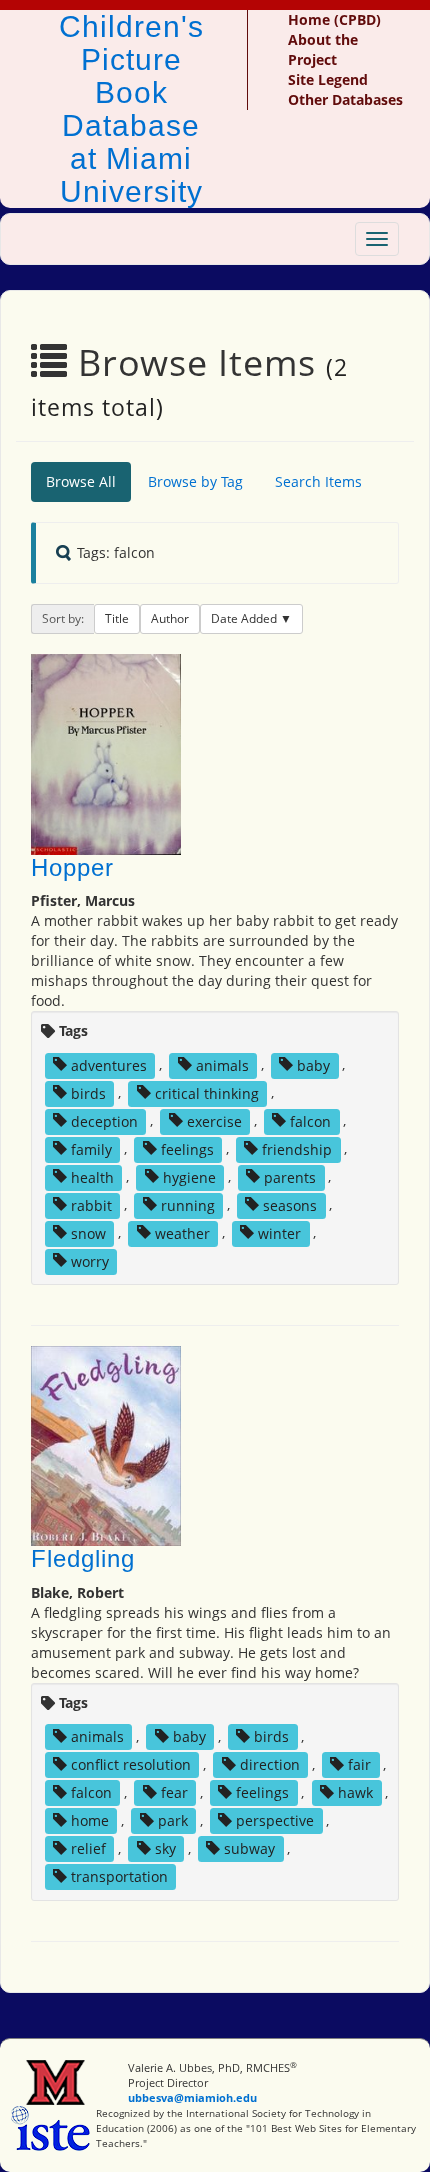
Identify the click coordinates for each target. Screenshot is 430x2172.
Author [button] (170, 618)
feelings (187, 1148)
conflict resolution (131, 1764)
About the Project (323, 49)
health (92, 1176)
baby (313, 1064)
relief (88, 1848)
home (90, 1820)
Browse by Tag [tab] (195, 481)
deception (104, 1120)
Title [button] (117, 618)
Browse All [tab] (81, 481)
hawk (355, 1792)
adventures (109, 1064)
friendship (297, 1148)
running (188, 1204)
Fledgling (83, 1558)
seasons (290, 1204)
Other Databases (345, 99)
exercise (214, 1120)
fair (359, 1764)
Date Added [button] (245, 618)
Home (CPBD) (334, 19)
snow (88, 1232)
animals (222, 1064)
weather (182, 1232)
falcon (310, 1120)
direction (270, 1764)
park (173, 1820)
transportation (119, 1876)
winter (279, 1232)
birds (88, 1092)
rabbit (91, 1204)
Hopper (72, 867)
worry (90, 1260)
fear (174, 1792)
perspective (275, 1820)
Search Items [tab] (318, 481)
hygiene (189, 1176)
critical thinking (207, 1092)
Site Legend (328, 79)
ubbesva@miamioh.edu (192, 2097)
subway (249, 1848)
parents (290, 1176)
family (91, 1148)
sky (165, 1848)
